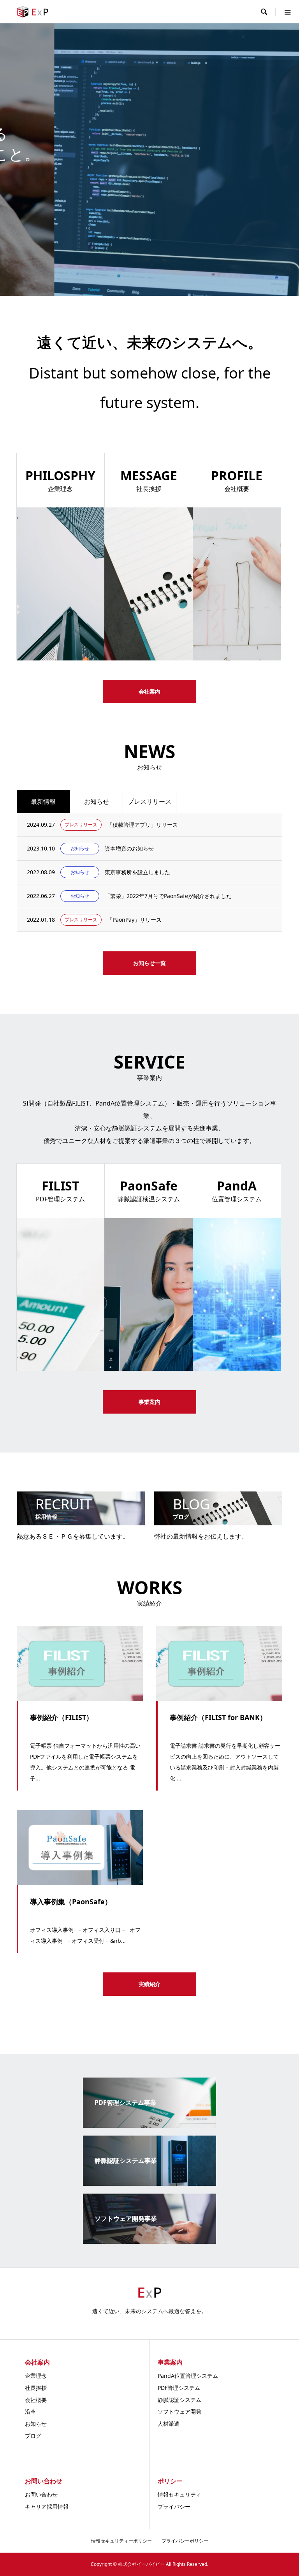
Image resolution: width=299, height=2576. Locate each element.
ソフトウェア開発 (179, 2411)
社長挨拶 (36, 2388)
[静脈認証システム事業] (149, 2183)
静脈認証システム (179, 2400)
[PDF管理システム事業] (149, 2125)
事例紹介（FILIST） (62, 1717)
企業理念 (36, 2376)
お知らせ (97, 801)
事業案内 (149, 184)
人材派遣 (169, 2424)
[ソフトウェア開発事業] (149, 2241)
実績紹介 (149, 1984)
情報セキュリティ (179, 2494)
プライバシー (174, 2506)
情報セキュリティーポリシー (121, 2541)
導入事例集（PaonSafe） (71, 1902)
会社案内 (149, 691)
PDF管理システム (179, 2388)
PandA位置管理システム (188, 2376)
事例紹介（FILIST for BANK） (218, 1717)
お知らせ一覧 (149, 963)
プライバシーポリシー (185, 2541)
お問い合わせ (41, 2494)
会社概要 (36, 2400)
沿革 (30, 2411)
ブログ (33, 2436)
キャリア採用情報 (47, 2506)
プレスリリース (149, 801)
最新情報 (43, 801)
